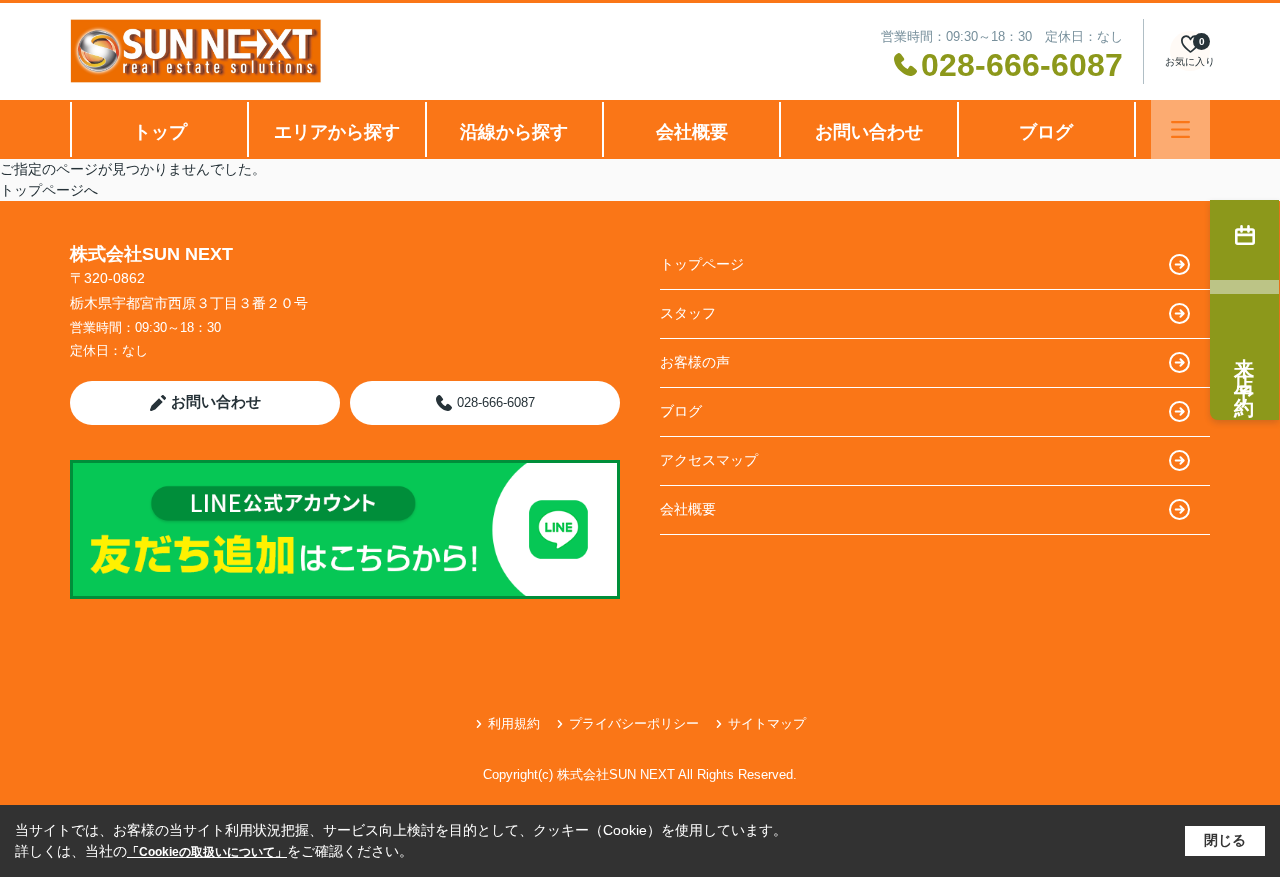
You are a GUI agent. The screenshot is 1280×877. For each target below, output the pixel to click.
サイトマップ (767, 723)
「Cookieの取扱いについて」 (207, 852)
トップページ (702, 264)
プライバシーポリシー (634, 723)
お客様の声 (695, 362)
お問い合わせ (869, 132)
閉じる (1225, 840)
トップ (160, 132)
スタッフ (688, 313)
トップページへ (49, 190)
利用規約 (514, 723)
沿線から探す (514, 132)
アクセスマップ (709, 460)
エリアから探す (337, 132)
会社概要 (692, 132)
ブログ (1046, 132)
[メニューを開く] (1180, 129)
